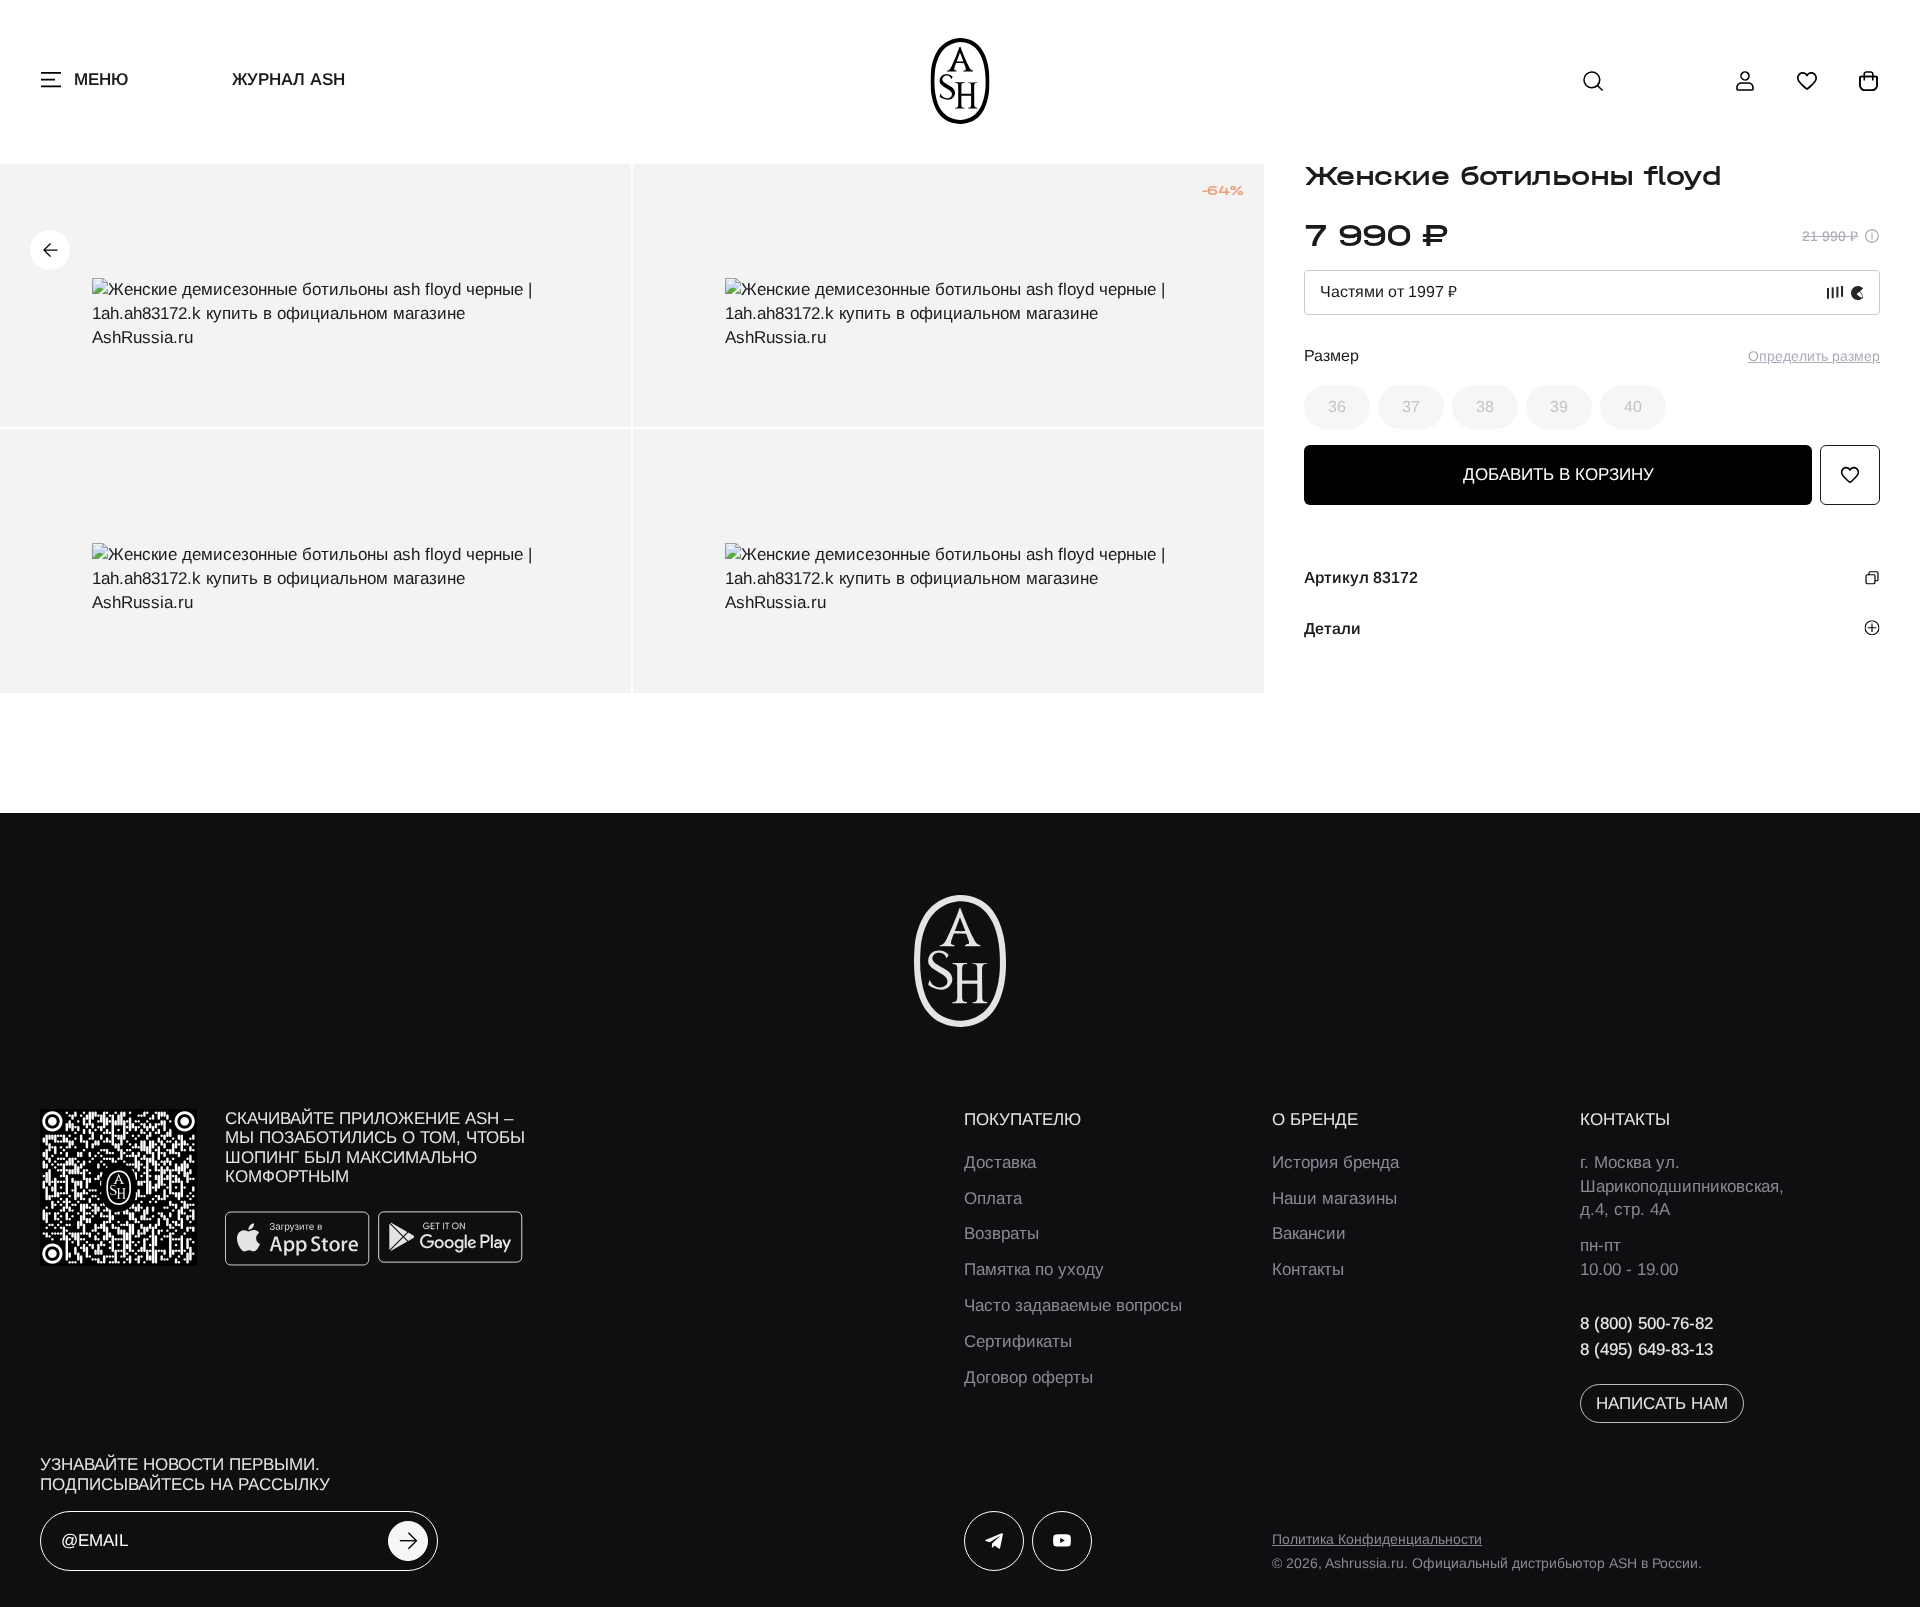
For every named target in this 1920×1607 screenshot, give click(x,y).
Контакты (1308, 1269)
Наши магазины (1334, 1198)
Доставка (1000, 1162)
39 (1559, 406)
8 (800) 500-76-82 (1646, 1323)
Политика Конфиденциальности (1377, 1539)
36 (1337, 406)
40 (1633, 406)
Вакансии (1309, 1233)
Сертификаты (1018, 1341)
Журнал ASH (288, 79)
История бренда (1335, 1162)
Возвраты (1001, 1233)
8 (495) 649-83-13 (1646, 1349)
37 (1411, 406)
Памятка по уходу (1034, 1269)
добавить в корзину (1558, 474)
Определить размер (1814, 356)
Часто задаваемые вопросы (1073, 1305)
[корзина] (1869, 81)
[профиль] (1745, 81)
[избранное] (1807, 81)
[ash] (960, 81)
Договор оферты (1028, 1377)
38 (1485, 406)
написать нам (1662, 1403)
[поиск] (1593, 81)
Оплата (993, 1198)
